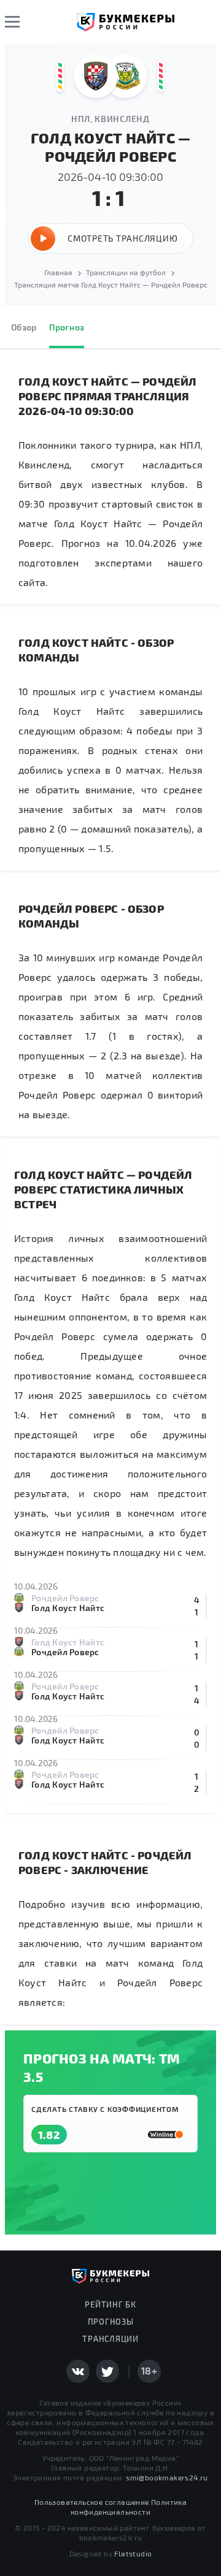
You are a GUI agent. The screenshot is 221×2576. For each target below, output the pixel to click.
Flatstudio (133, 2553)
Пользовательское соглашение (92, 2502)
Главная (58, 272)
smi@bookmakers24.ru (167, 2477)
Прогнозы (111, 2322)
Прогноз (67, 327)
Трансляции (110, 2339)
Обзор (24, 327)
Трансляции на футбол (126, 272)
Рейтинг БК (110, 2304)
